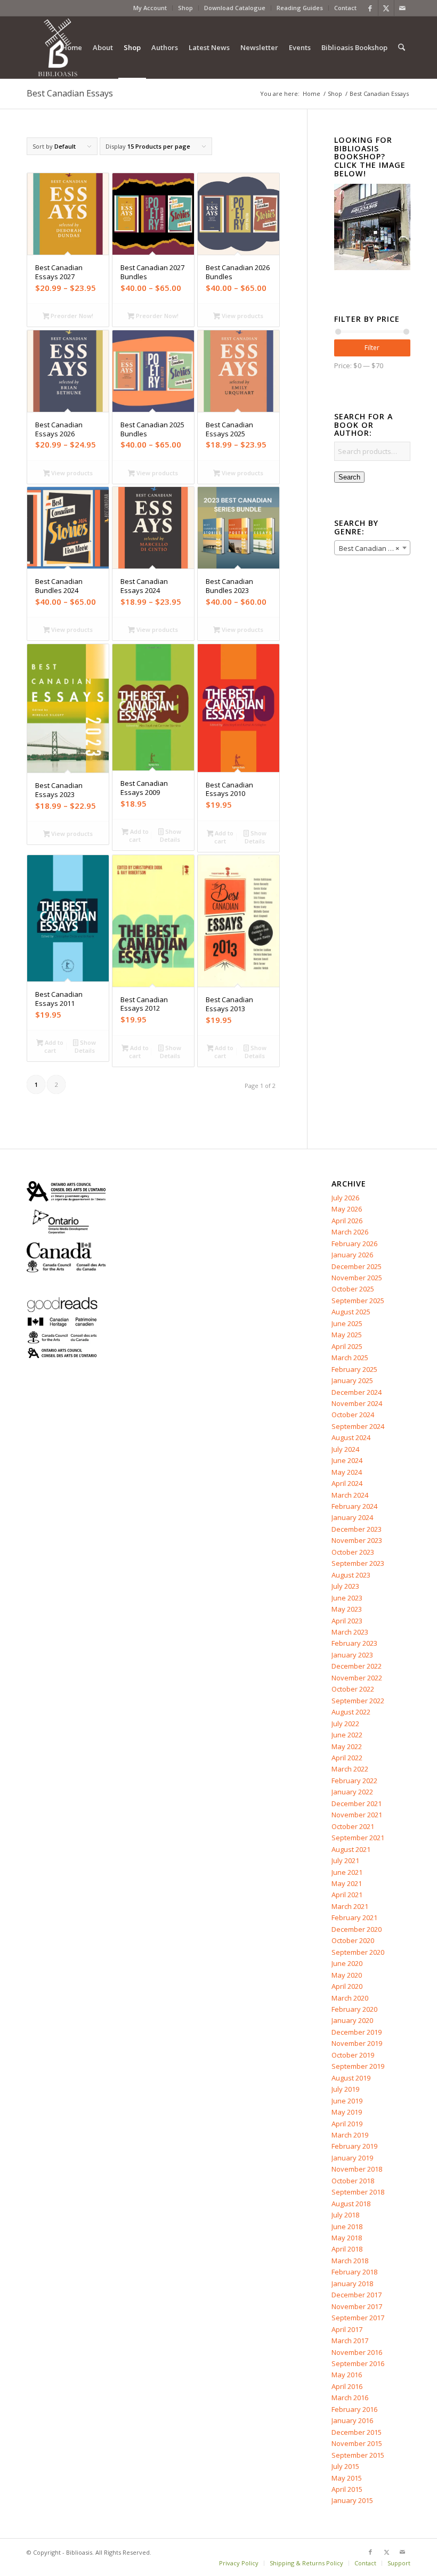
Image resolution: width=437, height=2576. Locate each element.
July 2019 (345, 2089)
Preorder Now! (71, 316)
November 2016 (357, 2352)
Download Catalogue (235, 8)
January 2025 (352, 1380)
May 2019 (347, 2112)
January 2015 (352, 2500)
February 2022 (354, 1781)
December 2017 (357, 2295)
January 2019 (352, 2158)
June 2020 (347, 1963)
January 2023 (352, 1655)
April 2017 (347, 2329)
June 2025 (347, 1323)
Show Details (171, 835)
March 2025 (350, 1358)
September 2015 (358, 2455)
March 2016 (350, 2398)
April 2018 (347, 2249)
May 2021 (347, 1883)
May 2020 (347, 1975)
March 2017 (350, 2341)
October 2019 (353, 2055)
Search (349, 477)
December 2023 (357, 1529)
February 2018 (354, 2272)
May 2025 (347, 1335)
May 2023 (347, 1609)
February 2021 (354, 1917)
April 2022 (347, 1758)
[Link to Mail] (402, 8)
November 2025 (357, 1278)
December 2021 (357, 1803)
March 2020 (350, 1998)
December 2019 (357, 2032)
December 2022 (357, 1666)
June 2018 (347, 2226)
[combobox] (372, 548)
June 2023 (347, 1598)
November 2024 (357, 1403)
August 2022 (351, 1712)
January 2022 (352, 1792)
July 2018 (345, 2215)
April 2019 (347, 2124)
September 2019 (358, 2066)
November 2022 (357, 1678)
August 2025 (351, 1312)
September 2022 (358, 1701)
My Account (150, 8)
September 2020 (358, 1952)
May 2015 (347, 2478)
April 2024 (347, 1483)
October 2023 (353, 1552)
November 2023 (357, 1540)
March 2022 (350, 1769)
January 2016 (352, 2420)
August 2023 (351, 1575)
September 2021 (358, 1838)
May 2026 (347, 1209)
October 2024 (353, 1415)
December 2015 (357, 2432)
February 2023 (354, 1643)
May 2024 (347, 1472)
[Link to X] (386, 8)
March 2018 (350, 2261)
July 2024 (345, 1449)
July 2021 (345, 1860)
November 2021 (357, 1815)
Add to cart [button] (139, 835)
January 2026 (352, 1255)
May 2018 (347, 2238)
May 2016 (347, 2375)
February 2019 (354, 2146)
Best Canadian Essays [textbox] (374, 548)
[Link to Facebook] (370, 8)
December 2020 (357, 1929)
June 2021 (347, 1872)
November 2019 (357, 2043)
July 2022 (345, 1724)
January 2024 (352, 1517)
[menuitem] (150, 8)
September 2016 (358, 2363)
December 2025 (357, 1266)
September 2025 (358, 1301)
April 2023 (347, 1621)
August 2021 (351, 1849)
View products (242, 316)
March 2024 (350, 1495)
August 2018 (351, 2204)
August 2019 (351, 2078)
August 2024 (351, 1437)
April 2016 (347, 2386)
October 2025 (353, 1289)
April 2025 (347, 1346)
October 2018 (353, 2181)
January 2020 (352, 2020)
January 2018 (352, 2284)
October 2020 (353, 1940)
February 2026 (354, 1244)
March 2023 (350, 1632)
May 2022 (347, 1746)
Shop (185, 8)
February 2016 (354, 2409)
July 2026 (345, 1198)
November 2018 (357, 2169)
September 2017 (358, 2318)
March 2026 (350, 1232)
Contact (345, 8)
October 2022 (353, 1689)
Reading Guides (300, 8)
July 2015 (345, 2466)
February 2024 (354, 1506)
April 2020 (347, 1986)
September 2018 (358, 2192)
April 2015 (347, 2489)
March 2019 (350, 2135)
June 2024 (347, 1460)
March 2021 (350, 1906)
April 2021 (347, 1895)
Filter (372, 348)
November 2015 (357, 2443)
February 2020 (354, 2009)
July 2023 (345, 1586)
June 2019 (347, 2101)
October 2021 (353, 1826)
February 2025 (354, 1369)
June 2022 (347, 1735)
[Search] (402, 47)
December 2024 (357, 1392)
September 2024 (358, 1426)
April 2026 (347, 1221)
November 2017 (357, 2306)
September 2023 (358, 1563)
